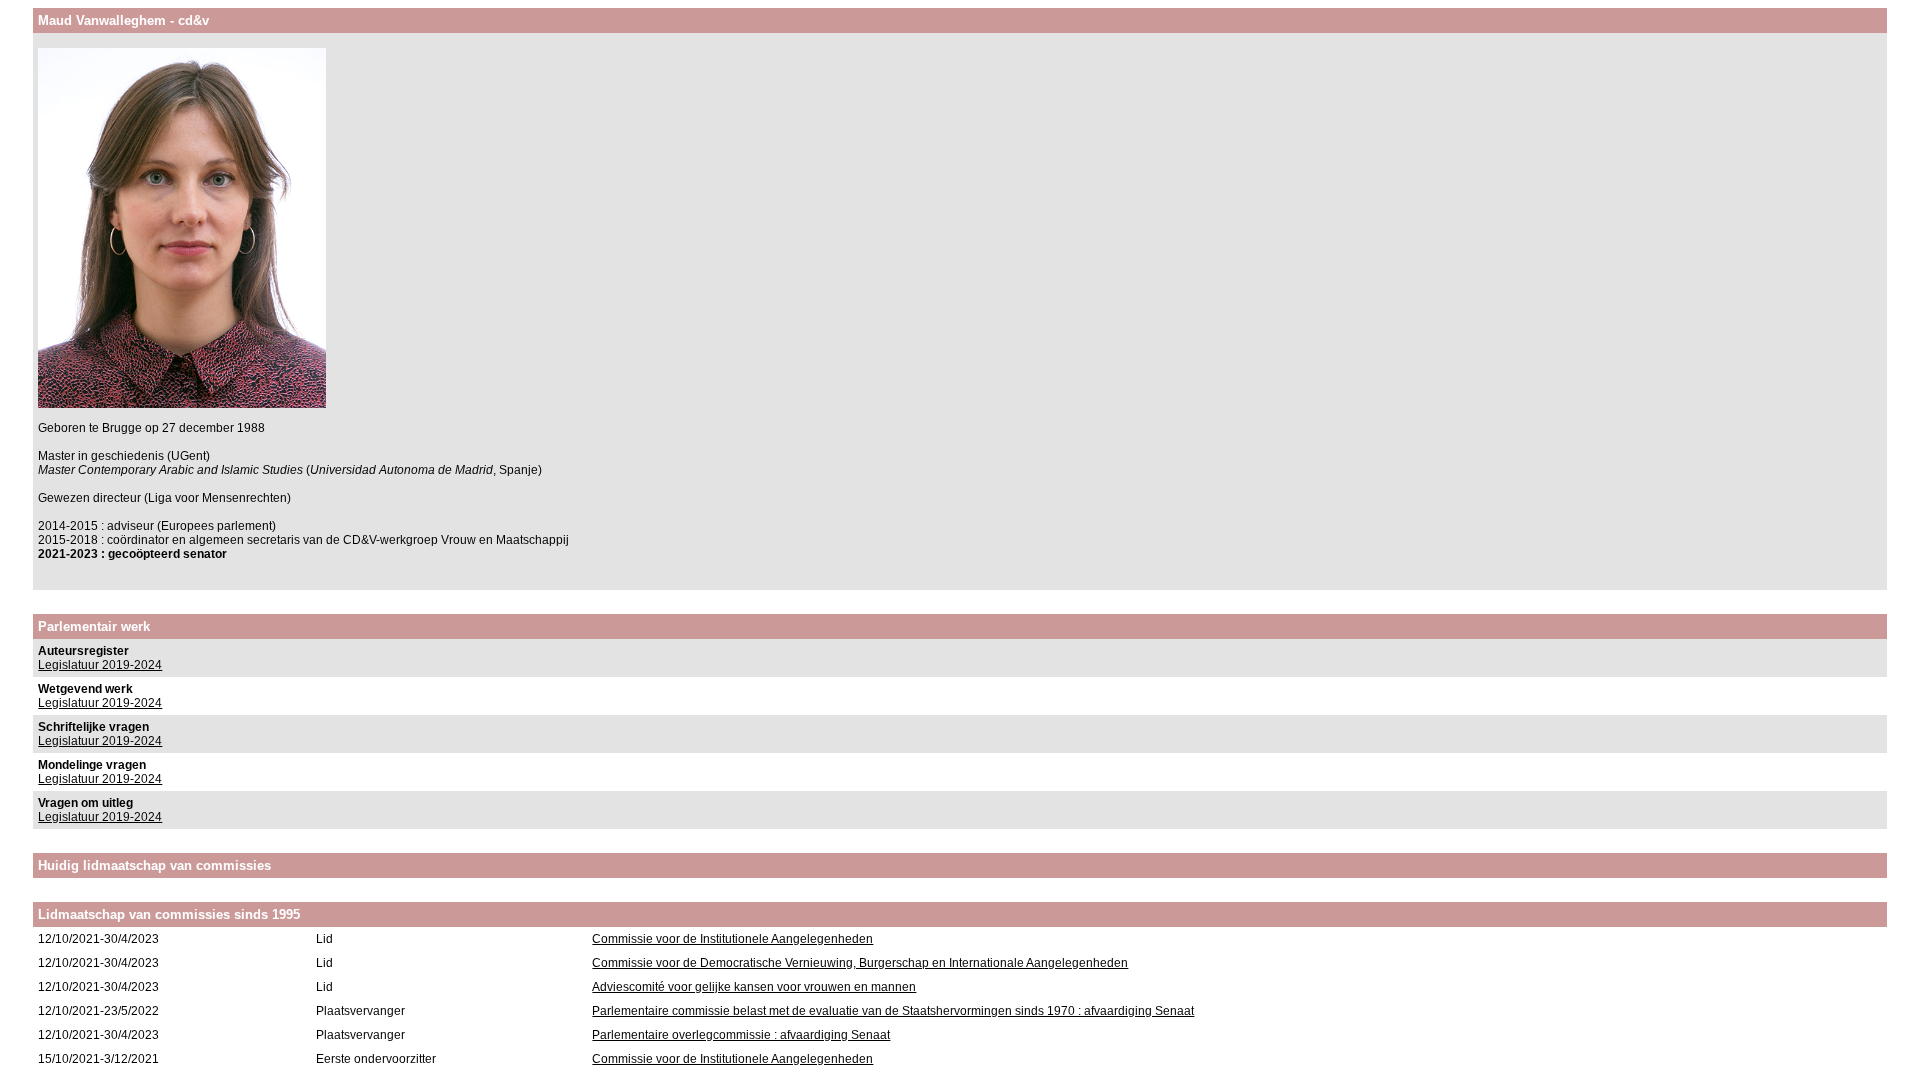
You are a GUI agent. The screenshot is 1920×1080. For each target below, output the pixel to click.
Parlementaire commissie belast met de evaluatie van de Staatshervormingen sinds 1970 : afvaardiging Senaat (893, 1011)
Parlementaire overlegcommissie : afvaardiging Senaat (741, 1035)
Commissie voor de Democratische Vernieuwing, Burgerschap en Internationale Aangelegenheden (860, 963)
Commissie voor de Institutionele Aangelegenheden (732, 939)
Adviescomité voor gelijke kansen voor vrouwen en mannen (754, 987)
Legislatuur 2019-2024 (100, 665)
